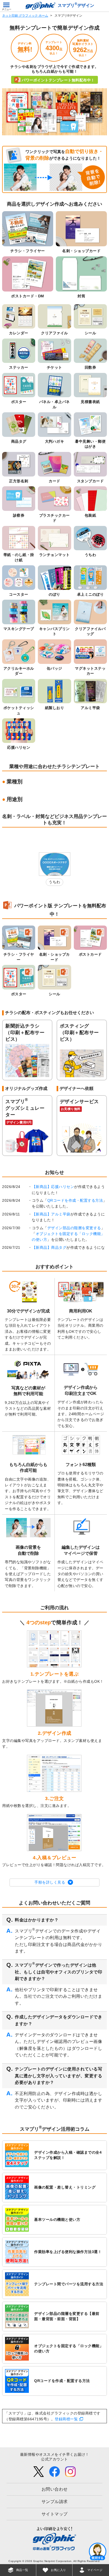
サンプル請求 (55, 2502)
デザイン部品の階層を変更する (74, 1228)
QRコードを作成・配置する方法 (75, 1200)
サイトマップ (55, 2514)
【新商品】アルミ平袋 (51, 1214)
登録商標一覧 (66, 2419)
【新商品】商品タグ (49, 1247)
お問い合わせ (55, 2489)
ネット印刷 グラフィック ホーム (25, 16)
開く (98, 2551)
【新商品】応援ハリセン (53, 1187)
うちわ (54, 882)
